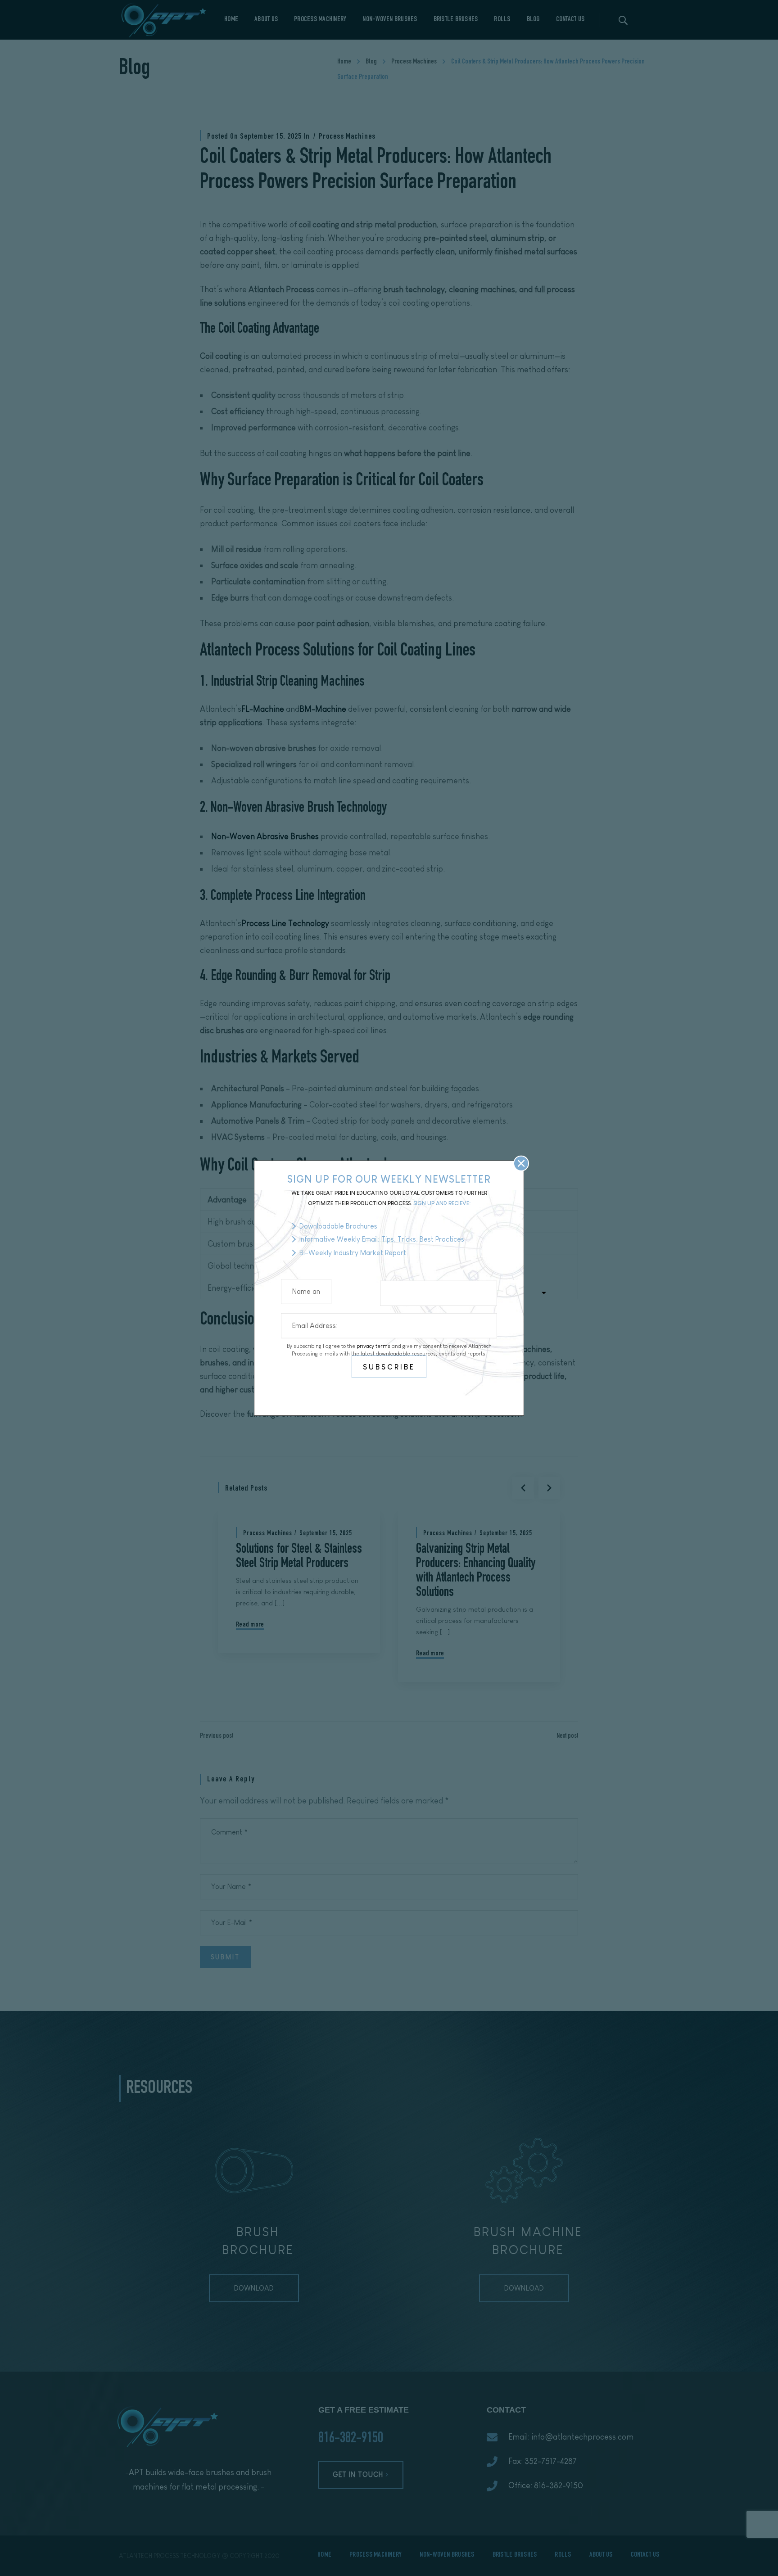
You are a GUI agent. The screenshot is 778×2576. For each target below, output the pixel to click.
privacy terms (373, 1346)
